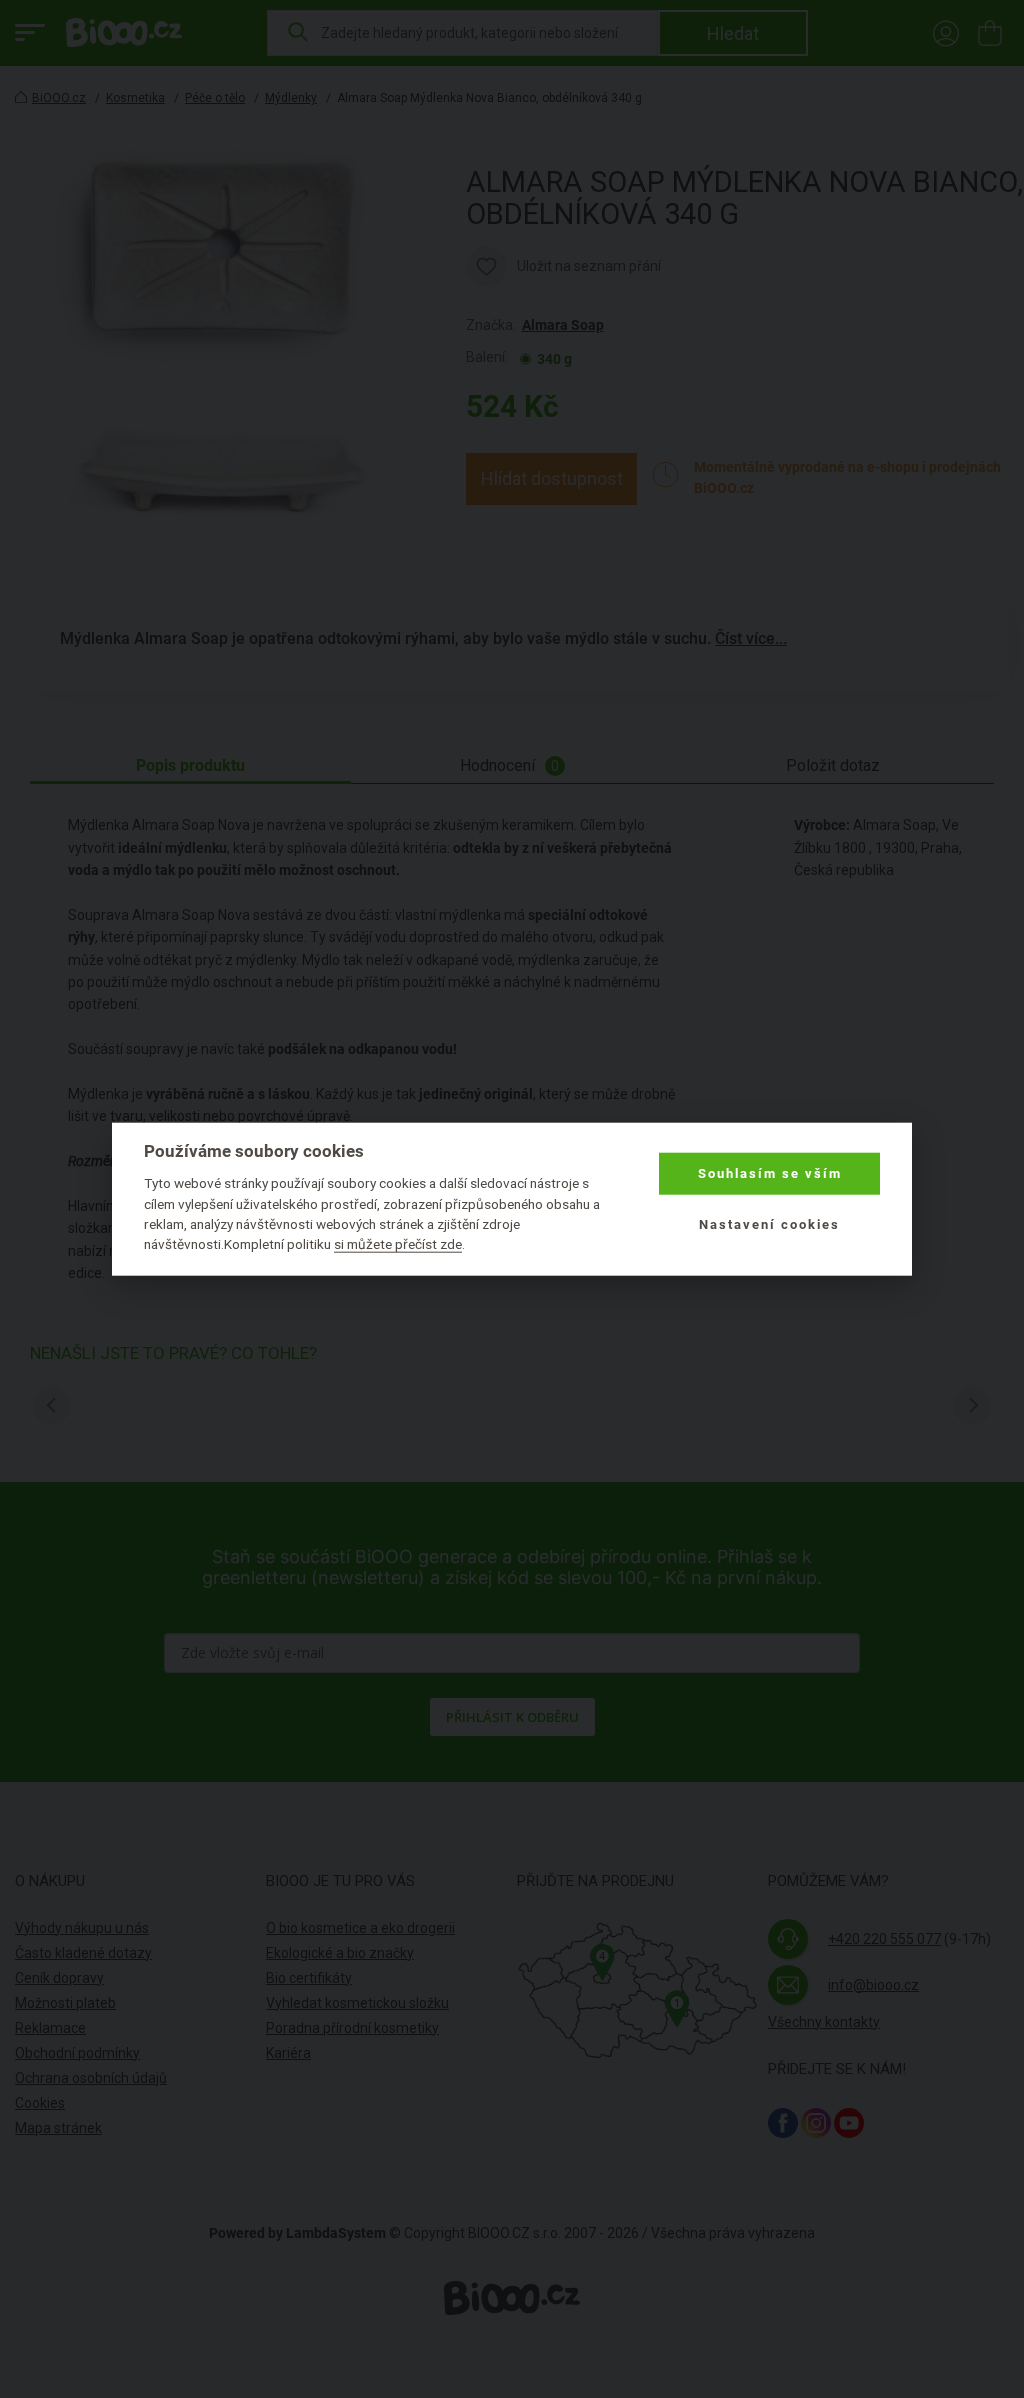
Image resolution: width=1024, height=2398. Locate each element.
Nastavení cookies (769, 1223)
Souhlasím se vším (770, 1173)
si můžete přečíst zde (398, 1244)
